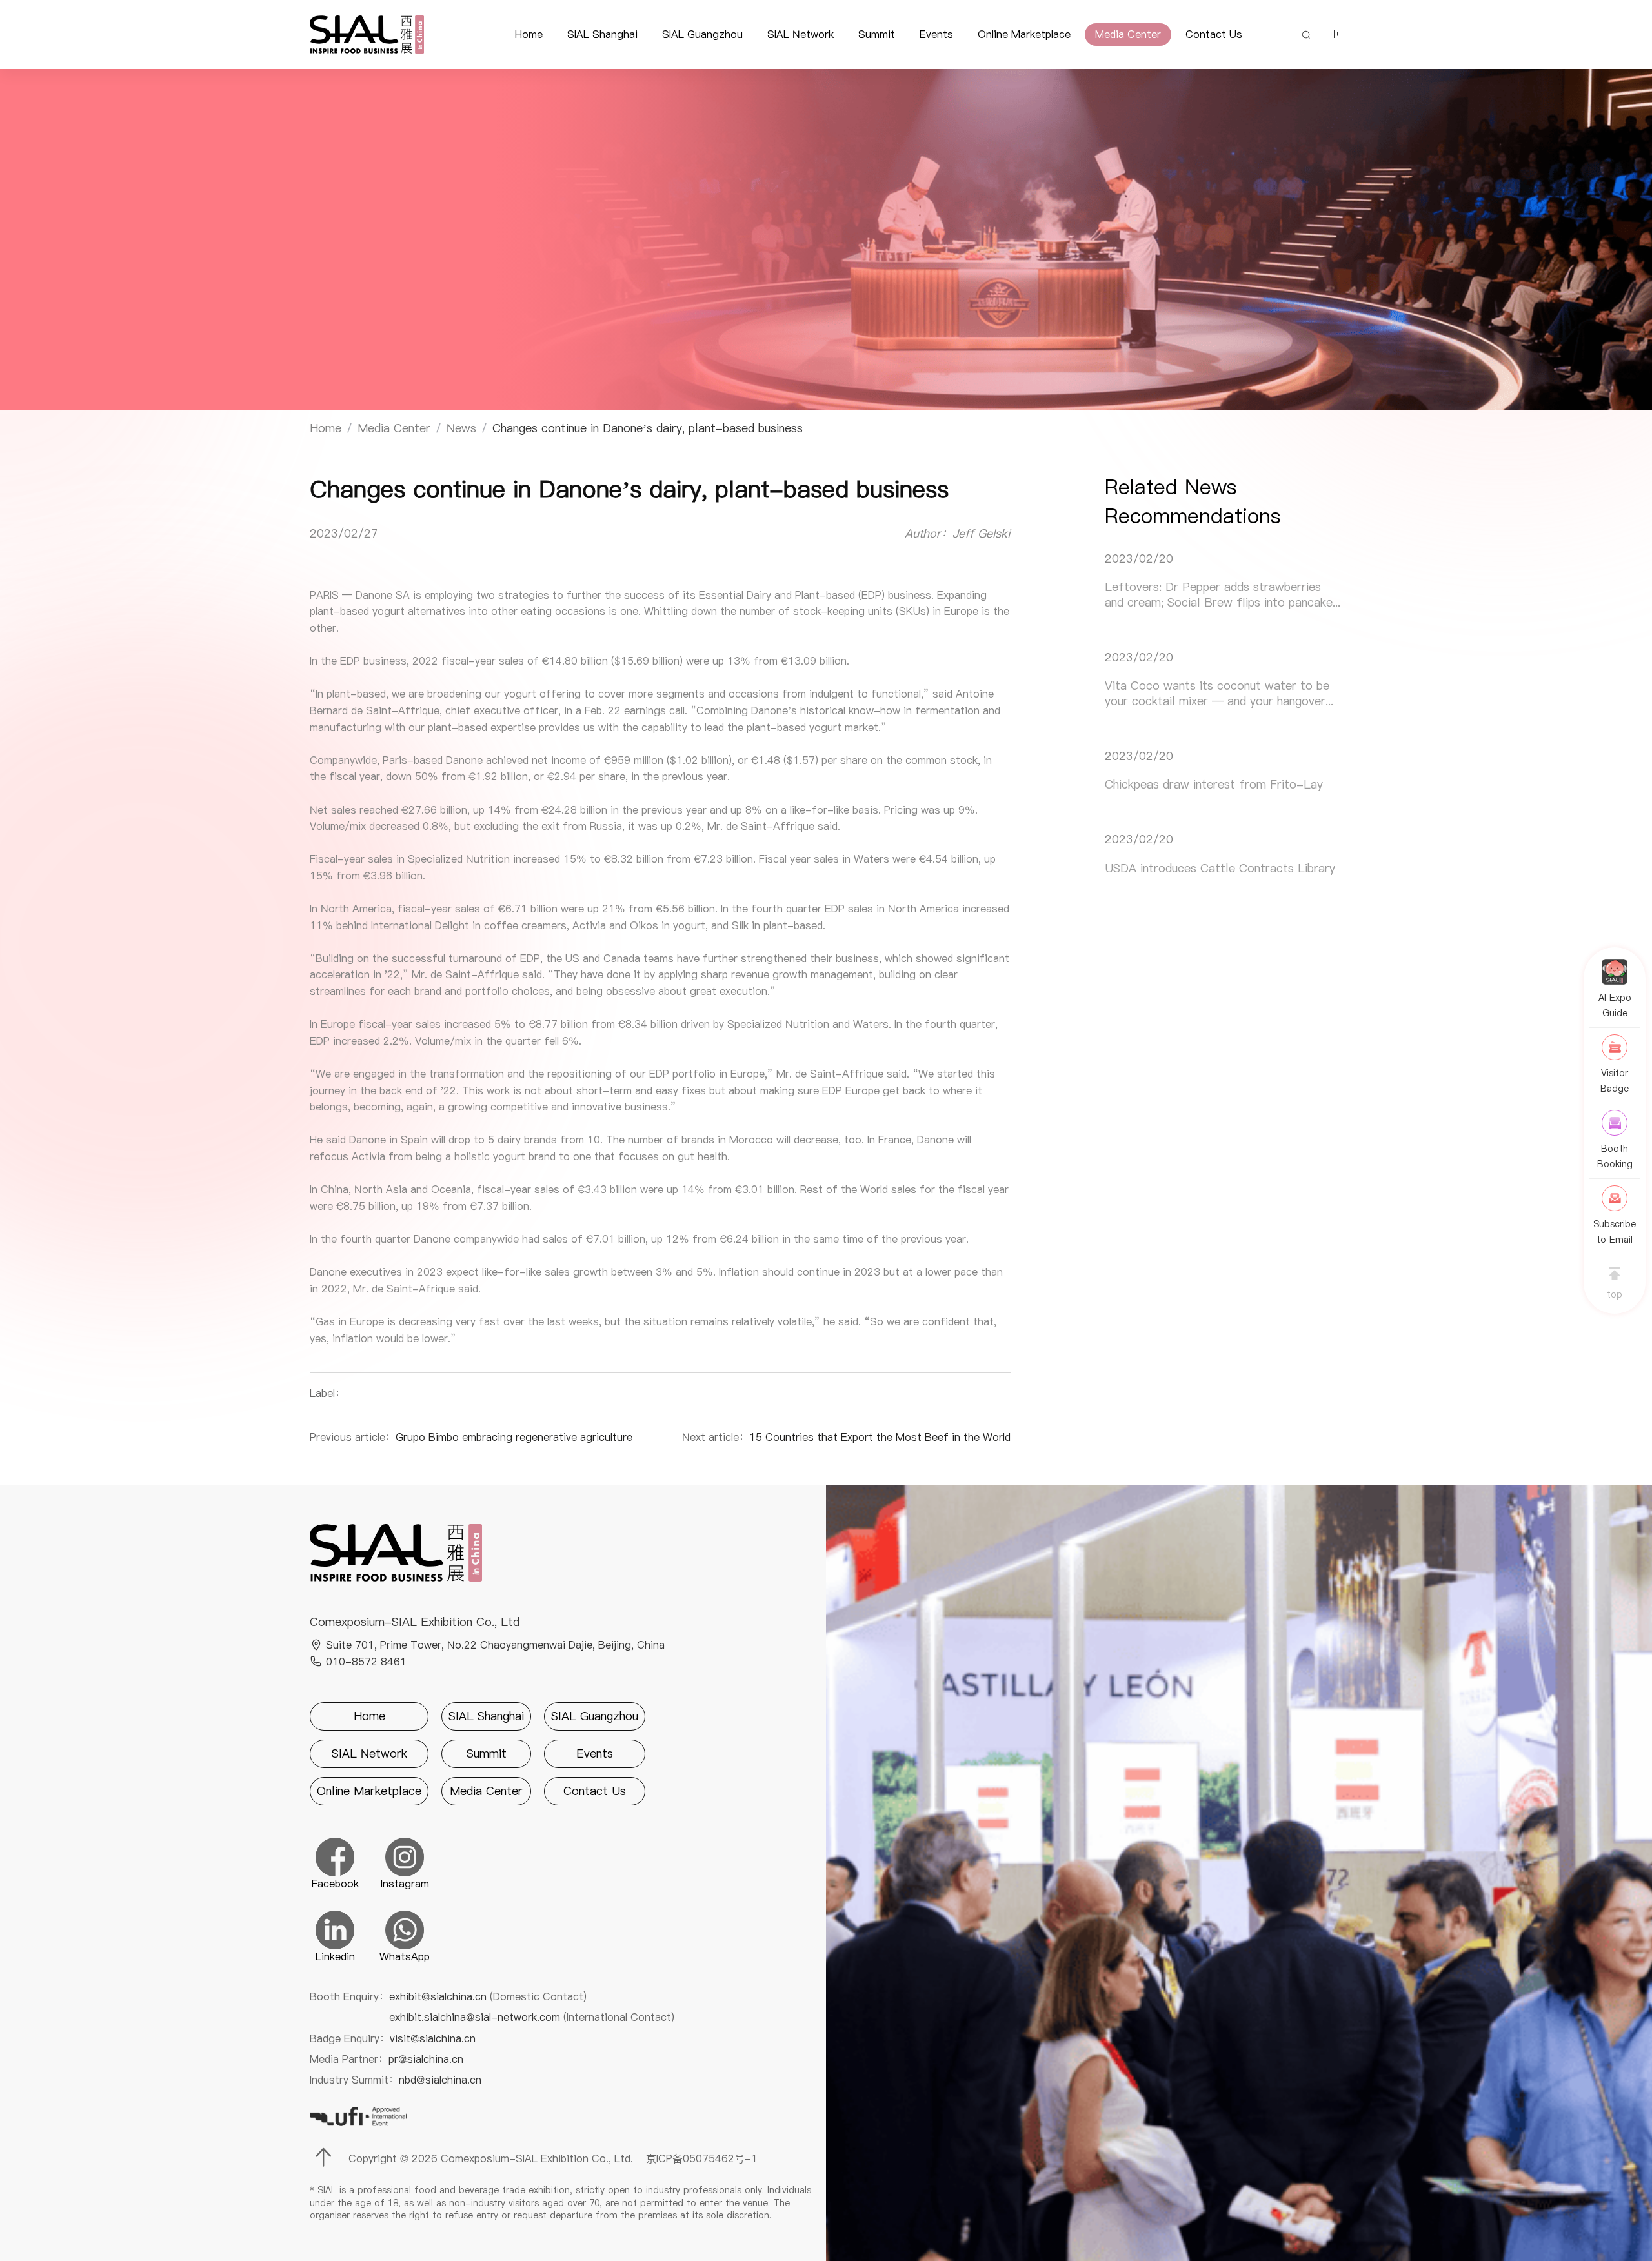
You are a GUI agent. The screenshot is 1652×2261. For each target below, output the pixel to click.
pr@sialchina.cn (426, 2059)
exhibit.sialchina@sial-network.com (532, 2017)
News (461, 428)
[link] (326, 428)
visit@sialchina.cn (433, 2038)
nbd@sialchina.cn (440, 2080)
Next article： (846, 1437)
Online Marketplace (1024, 34)
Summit (877, 34)
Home (529, 34)
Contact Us (1214, 34)
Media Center (1128, 34)
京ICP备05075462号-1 (702, 2158)
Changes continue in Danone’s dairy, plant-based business (648, 428)
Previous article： (471, 1437)
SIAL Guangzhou (702, 34)
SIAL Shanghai (602, 34)
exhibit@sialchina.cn (488, 1996)
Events (936, 34)
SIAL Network (801, 34)
